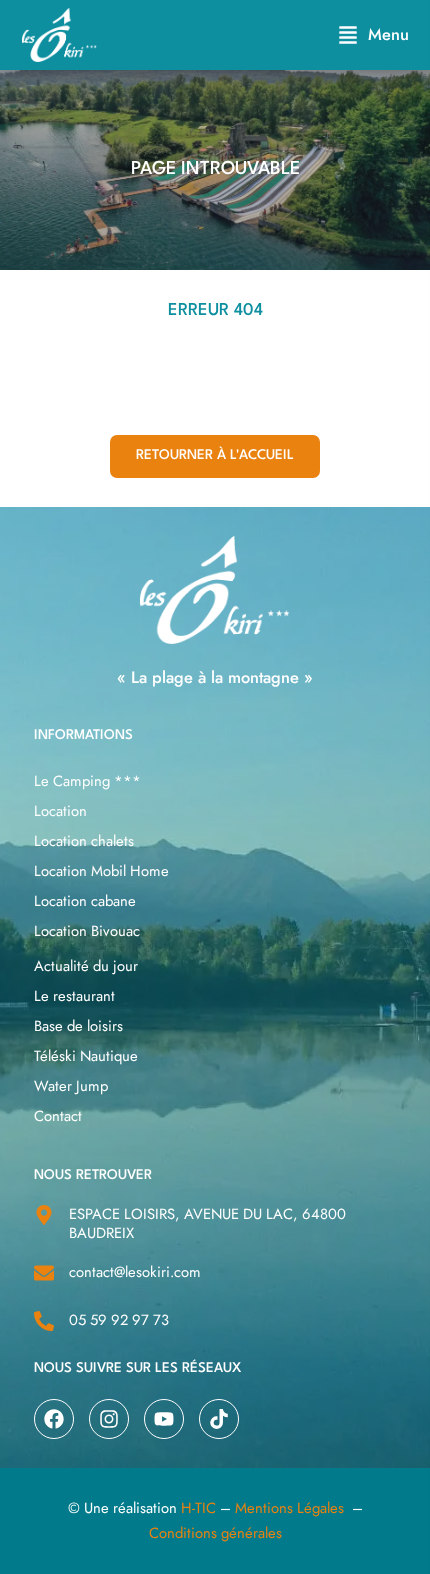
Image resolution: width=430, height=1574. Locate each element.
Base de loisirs (78, 1026)
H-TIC (198, 1508)
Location (60, 811)
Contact (58, 1116)
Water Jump (71, 1086)
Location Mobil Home (101, 871)
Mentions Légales (289, 1508)
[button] (373, 34)
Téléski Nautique (86, 1056)
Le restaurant (74, 996)
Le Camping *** (87, 781)
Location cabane (85, 901)
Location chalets (84, 841)
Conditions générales (215, 1533)
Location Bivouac (87, 931)
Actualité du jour (86, 966)
